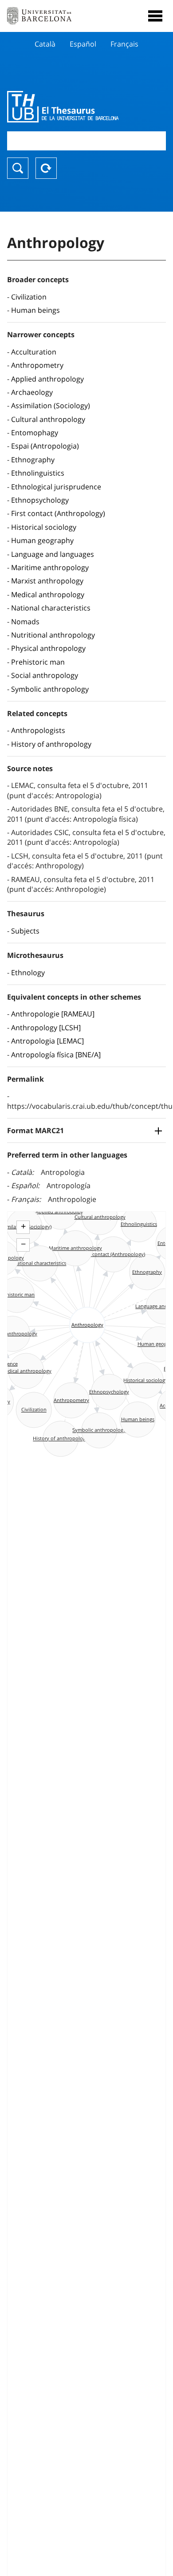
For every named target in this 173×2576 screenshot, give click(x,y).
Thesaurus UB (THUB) (63, 106)
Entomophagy (35, 433)
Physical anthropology (48, 648)
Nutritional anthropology (53, 635)
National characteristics (51, 608)
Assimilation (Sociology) (51, 406)
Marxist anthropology (47, 581)
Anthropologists (38, 730)
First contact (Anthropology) (58, 513)
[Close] (155, 16)
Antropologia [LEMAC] (47, 1041)
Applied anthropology (47, 379)
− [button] (23, 1244)
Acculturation (34, 352)
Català (45, 44)
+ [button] (23, 1226)
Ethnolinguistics (38, 473)
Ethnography (33, 460)
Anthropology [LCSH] (46, 1028)
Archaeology (32, 392)
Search (18, 168)
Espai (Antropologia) (45, 446)
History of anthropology (51, 744)
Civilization (29, 297)
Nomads (25, 622)
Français (124, 44)
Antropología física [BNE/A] (56, 1055)
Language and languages (53, 554)
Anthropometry (37, 365)
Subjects (25, 931)
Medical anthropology (48, 595)
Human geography (42, 540)
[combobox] (86, 141)
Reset (46, 168)
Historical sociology (44, 527)
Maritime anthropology (50, 567)
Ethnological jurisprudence (56, 487)
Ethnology (28, 973)
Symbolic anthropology (50, 689)
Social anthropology (45, 675)
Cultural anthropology (48, 419)
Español (83, 44)
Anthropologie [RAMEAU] (53, 1014)
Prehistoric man (38, 662)
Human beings (35, 310)
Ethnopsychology (40, 500)
